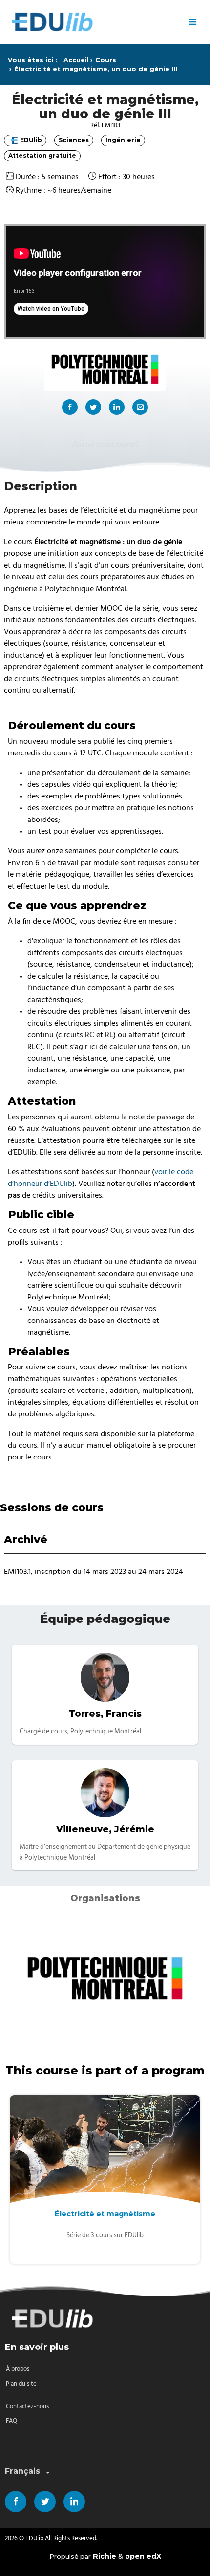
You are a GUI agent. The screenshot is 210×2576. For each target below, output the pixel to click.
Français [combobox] (22, 2471)
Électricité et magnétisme (105, 2214)
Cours (106, 60)
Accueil (76, 60)
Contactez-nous (27, 2406)
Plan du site (21, 2384)
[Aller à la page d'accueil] (93, 22)
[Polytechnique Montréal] (105, 1978)
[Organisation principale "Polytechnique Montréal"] (105, 369)
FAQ (11, 2421)
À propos (18, 2369)
